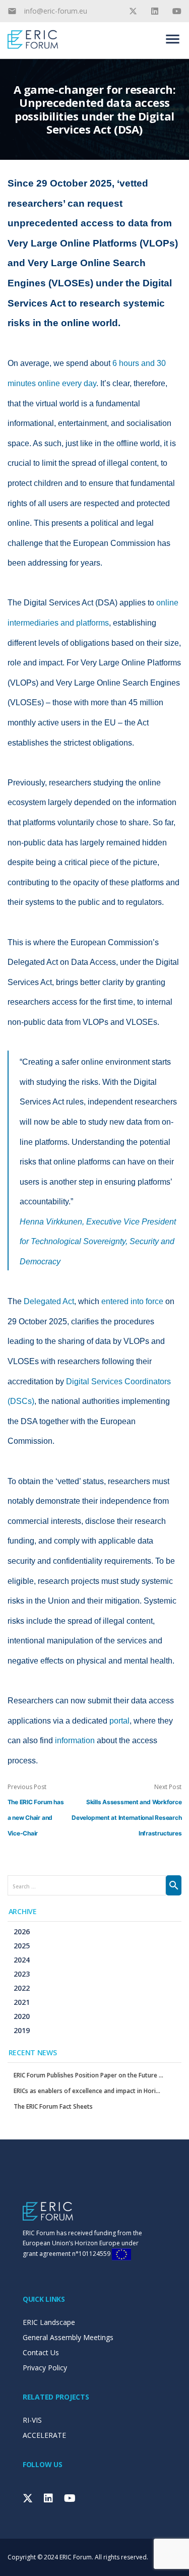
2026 (22, 1931)
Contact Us (41, 2352)
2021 (22, 2002)
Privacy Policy (45, 2368)
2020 (22, 2016)
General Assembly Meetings (68, 2337)
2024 (22, 1960)
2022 (22, 1988)
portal (119, 1721)
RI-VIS (32, 2420)
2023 (22, 1974)
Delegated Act (49, 1301)
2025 (22, 1946)
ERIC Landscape (49, 2322)
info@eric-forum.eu (56, 11)
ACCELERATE (44, 2435)
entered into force (132, 1301)
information (75, 1740)
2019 (22, 2030)
